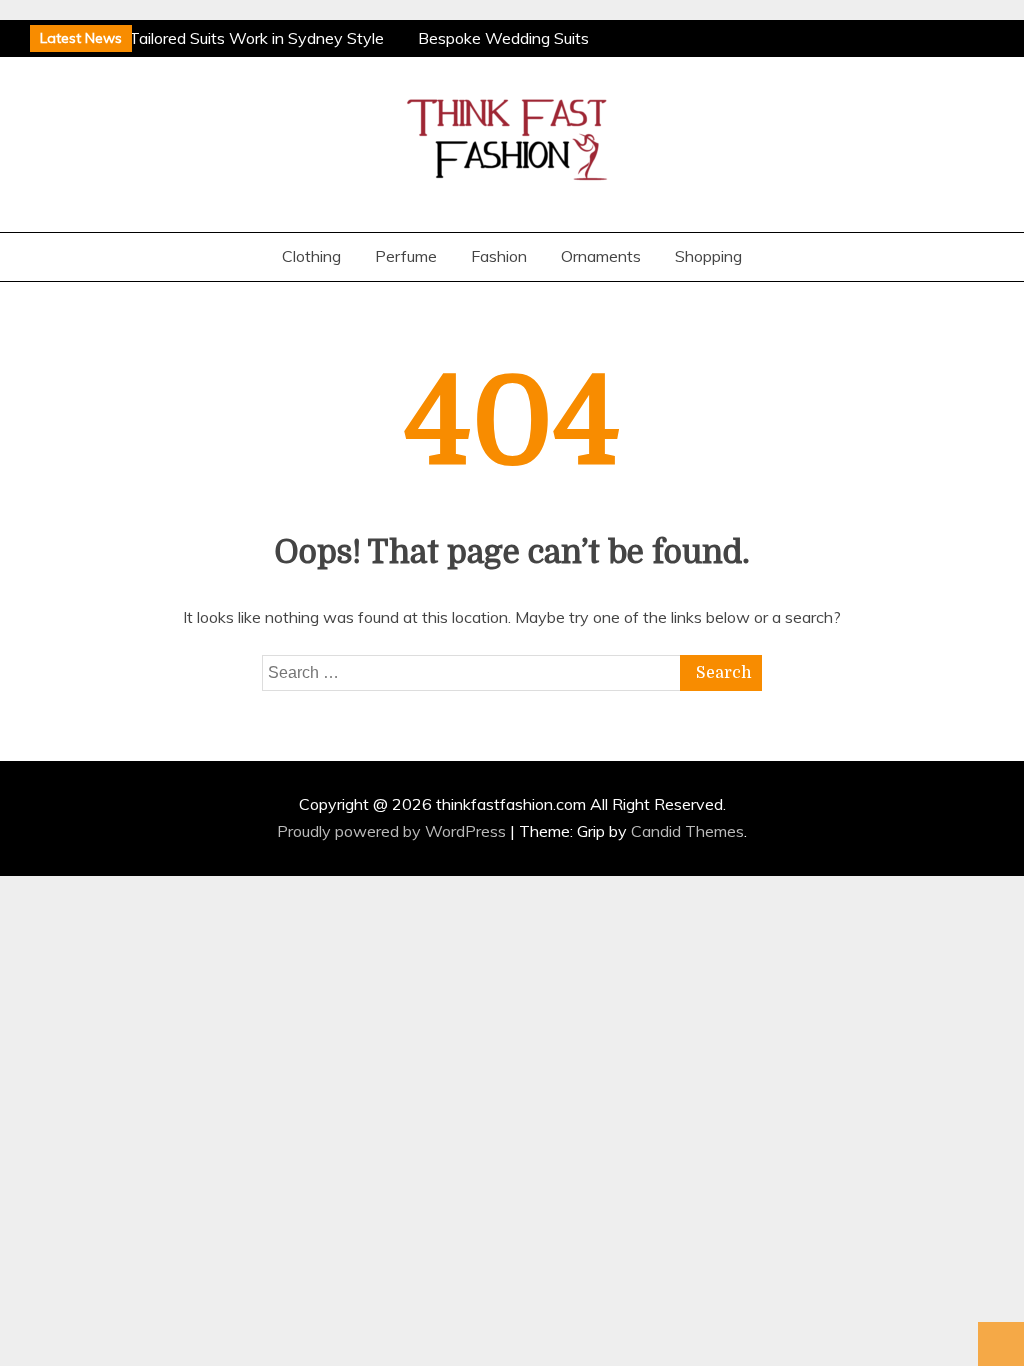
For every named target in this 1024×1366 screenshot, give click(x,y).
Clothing (311, 256)
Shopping (708, 256)
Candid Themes (687, 831)
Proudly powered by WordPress (393, 831)
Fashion (499, 256)
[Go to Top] (1001, 1344)
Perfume (406, 256)
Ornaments (601, 256)
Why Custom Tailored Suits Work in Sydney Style (209, 38)
